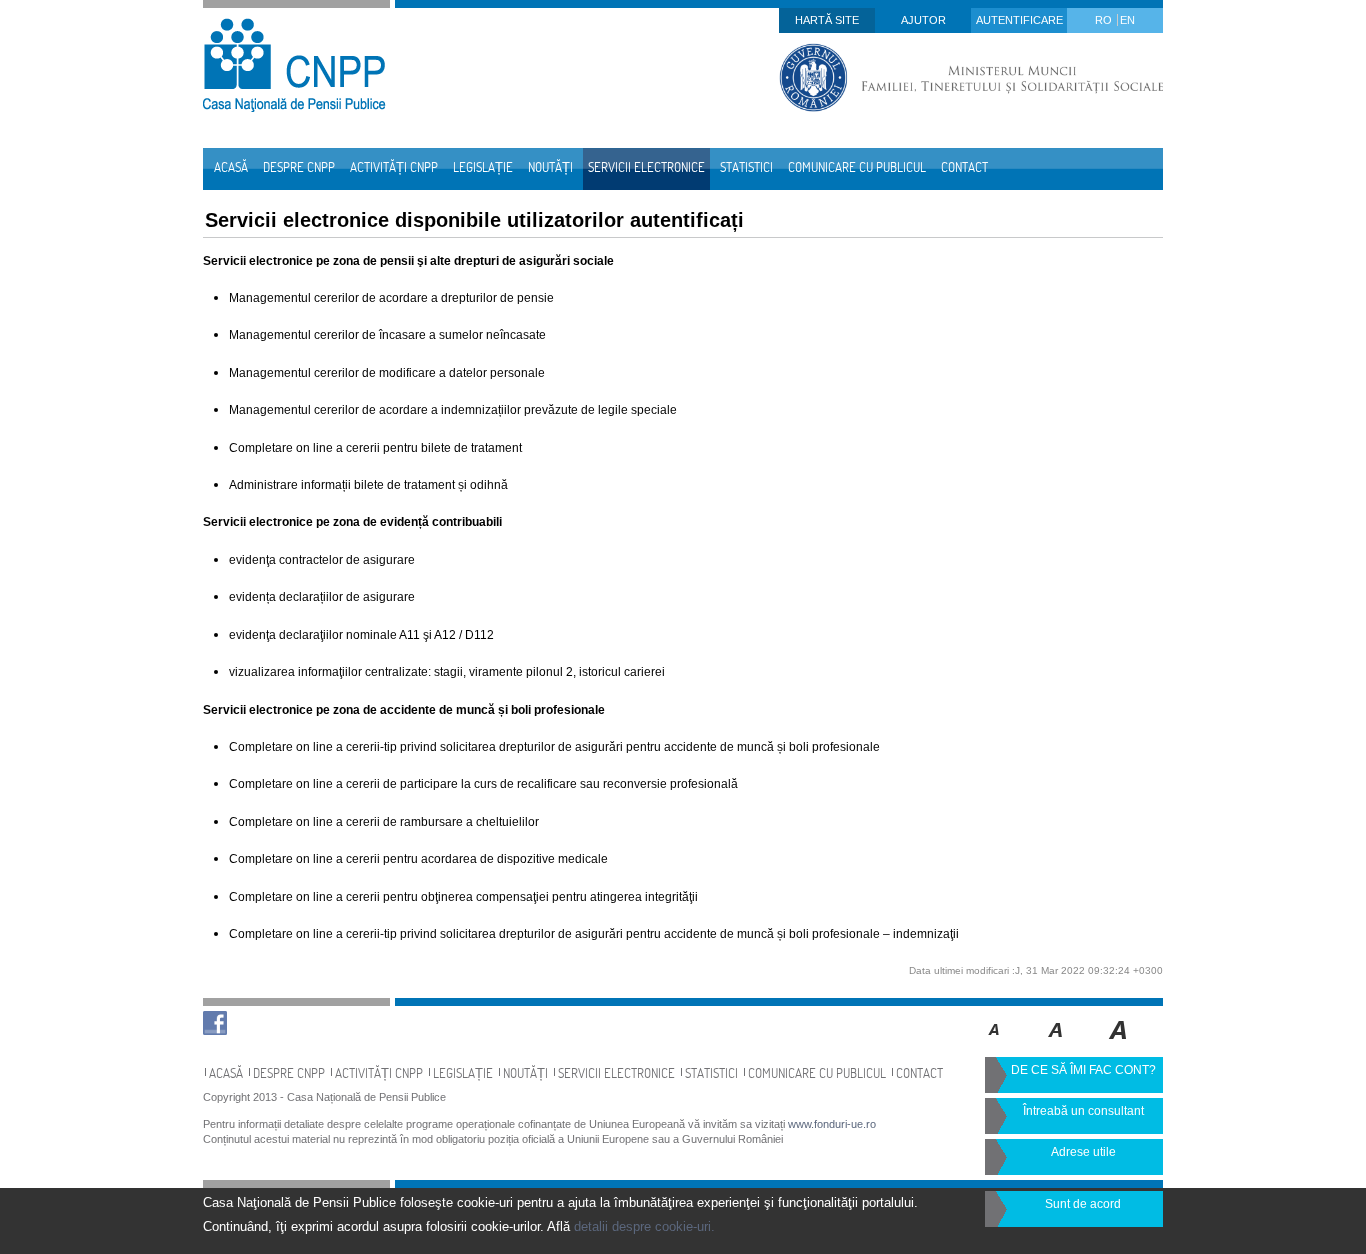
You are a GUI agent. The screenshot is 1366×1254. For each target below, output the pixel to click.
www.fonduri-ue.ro (832, 1124)
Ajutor (923, 20)
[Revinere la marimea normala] (994, 1044)
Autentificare (1019, 20)
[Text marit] (1056, 1044)
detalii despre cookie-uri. (644, 1226)
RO (1105, 20)
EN (1127, 20)
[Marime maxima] (1119, 1044)
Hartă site (827, 20)
